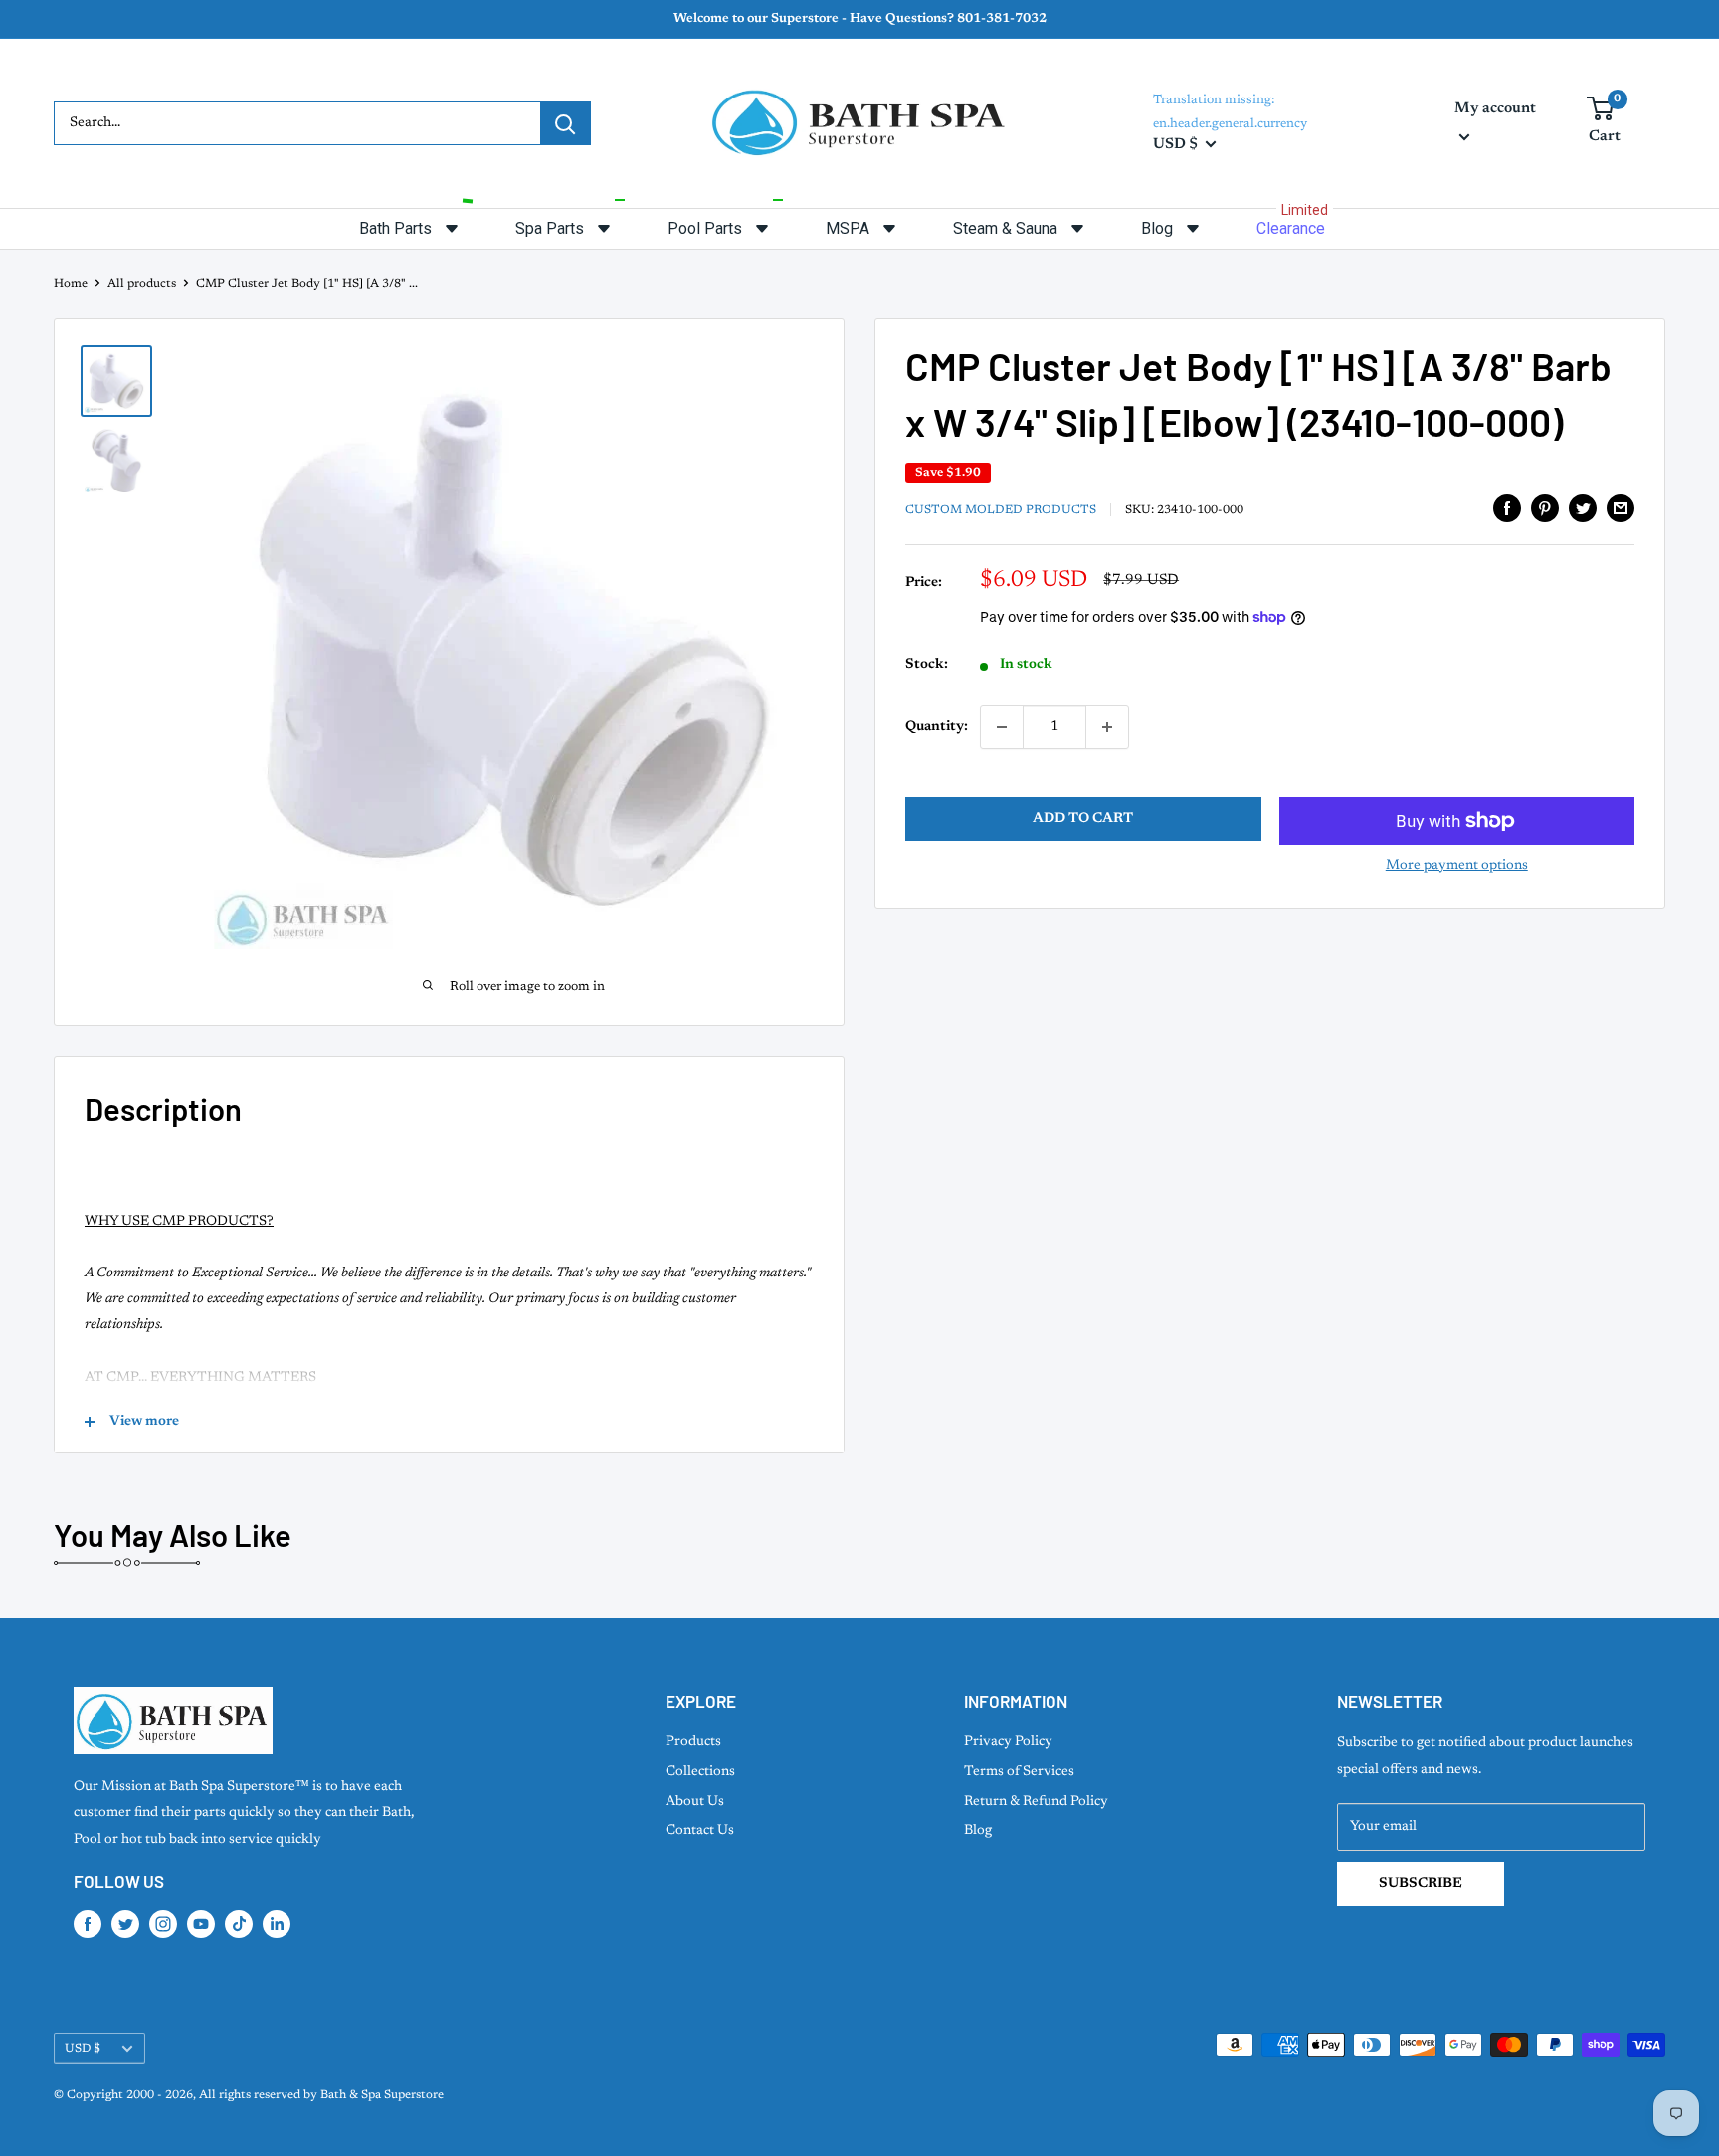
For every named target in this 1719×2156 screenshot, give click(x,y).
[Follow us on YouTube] (201, 1924)
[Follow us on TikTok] (239, 1924)
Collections (700, 1772)
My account (1495, 109)
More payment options (1457, 866)
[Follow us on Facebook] (88, 1924)
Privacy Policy (1008, 1742)
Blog (978, 1831)
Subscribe (1421, 1884)
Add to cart (1083, 819)
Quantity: (937, 727)
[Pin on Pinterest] (1545, 508)
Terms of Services (1019, 1772)
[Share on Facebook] (1507, 508)
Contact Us (700, 1831)
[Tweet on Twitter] (1583, 508)
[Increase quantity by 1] (1107, 727)
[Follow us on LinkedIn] (277, 1924)
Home (71, 284)
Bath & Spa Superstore (382, 2095)
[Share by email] (1621, 508)
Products (693, 1742)
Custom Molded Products (1001, 510)
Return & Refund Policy (1036, 1802)
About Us (695, 1802)
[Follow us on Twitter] (125, 1924)
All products (142, 284)
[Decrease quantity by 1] (1002, 727)
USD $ (83, 2049)
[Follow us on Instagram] (163, 1924)
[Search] (565, 123)
